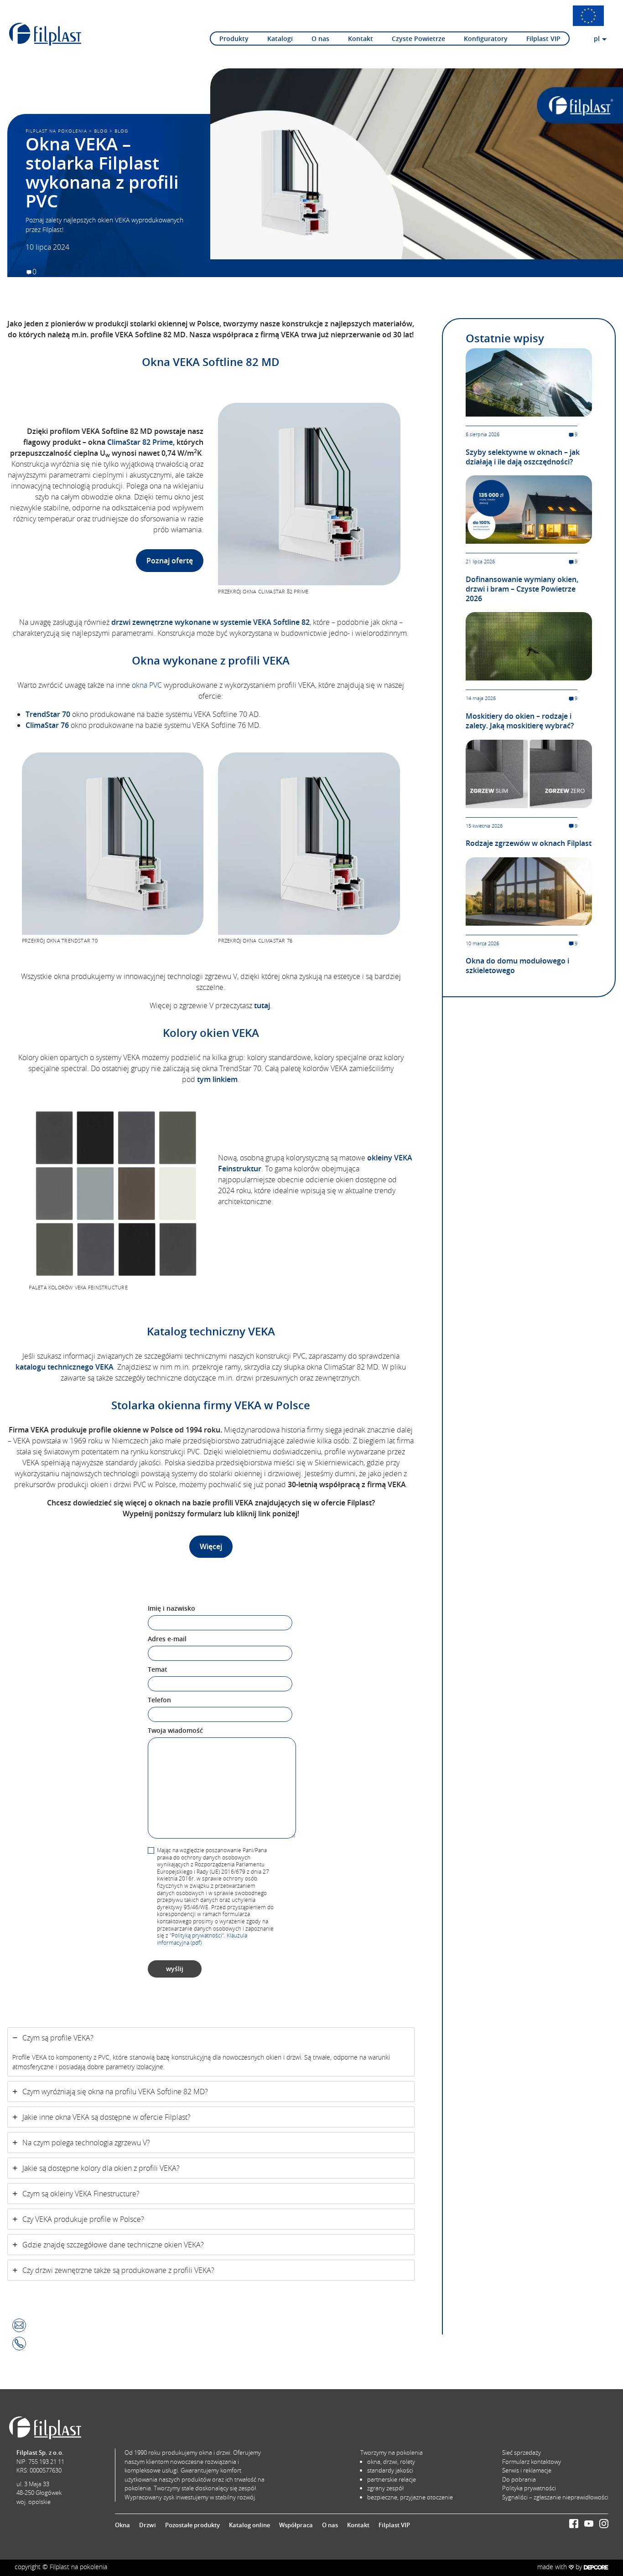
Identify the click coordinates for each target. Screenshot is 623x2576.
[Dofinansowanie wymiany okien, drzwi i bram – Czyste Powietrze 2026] (529, 509)
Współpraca (296, 2525)
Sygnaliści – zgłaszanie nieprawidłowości (555, 2497)
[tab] (211, 2052)
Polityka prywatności (529, 2488)
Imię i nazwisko (171, 1608)
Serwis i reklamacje (527, 2470)
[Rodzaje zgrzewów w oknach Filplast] (529, 773)
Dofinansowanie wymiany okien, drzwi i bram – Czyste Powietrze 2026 (522, 589)
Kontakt (361, 39)
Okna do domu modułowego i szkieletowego (517, 966)
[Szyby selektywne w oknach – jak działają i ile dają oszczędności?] (529, 381)
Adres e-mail (167, 1639)
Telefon (159, 1700)
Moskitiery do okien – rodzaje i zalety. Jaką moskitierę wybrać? (520, 721)
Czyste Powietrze (418, 39)
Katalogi (280, 39)
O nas (320, 39)
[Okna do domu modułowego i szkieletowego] (529, 891)
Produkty (234, 39)
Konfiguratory (486, 39)
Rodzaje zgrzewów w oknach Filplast (529, 843)
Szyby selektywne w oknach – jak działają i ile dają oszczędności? (523, 457)
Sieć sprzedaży (522, 2452)
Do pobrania (519, 2479)
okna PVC (147, 685)
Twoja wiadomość (175, 1730)
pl (597, 39)
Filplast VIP (543, 39)
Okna (122, 2525)
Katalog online (249, 2525)
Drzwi (148, 2525)
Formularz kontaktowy (532, 2462)
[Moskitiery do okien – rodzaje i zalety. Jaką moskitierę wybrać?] (529, 646)
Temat (158, 1669)
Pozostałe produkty (192, 2525)
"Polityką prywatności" (197, 1935)
